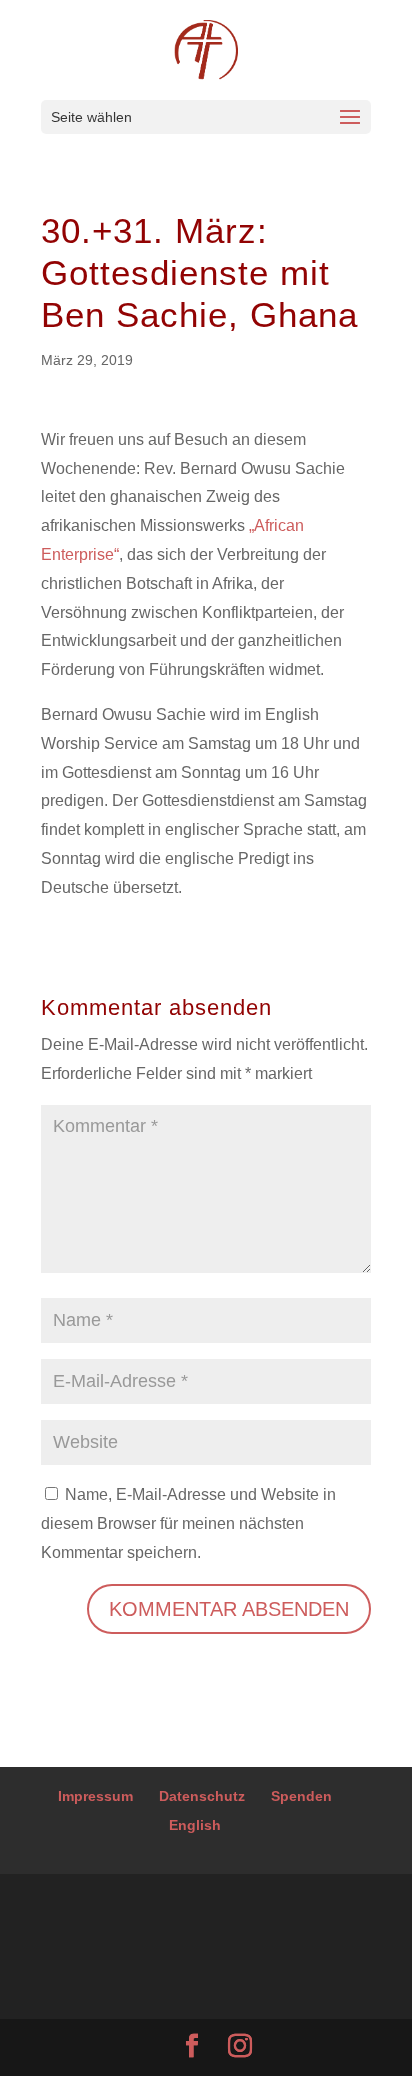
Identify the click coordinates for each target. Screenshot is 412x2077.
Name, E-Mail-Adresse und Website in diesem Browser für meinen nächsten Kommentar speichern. (188, 1523)
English (195, 1825)
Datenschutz (202, 1796)
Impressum (95, 1796)
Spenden (301, 1796)
